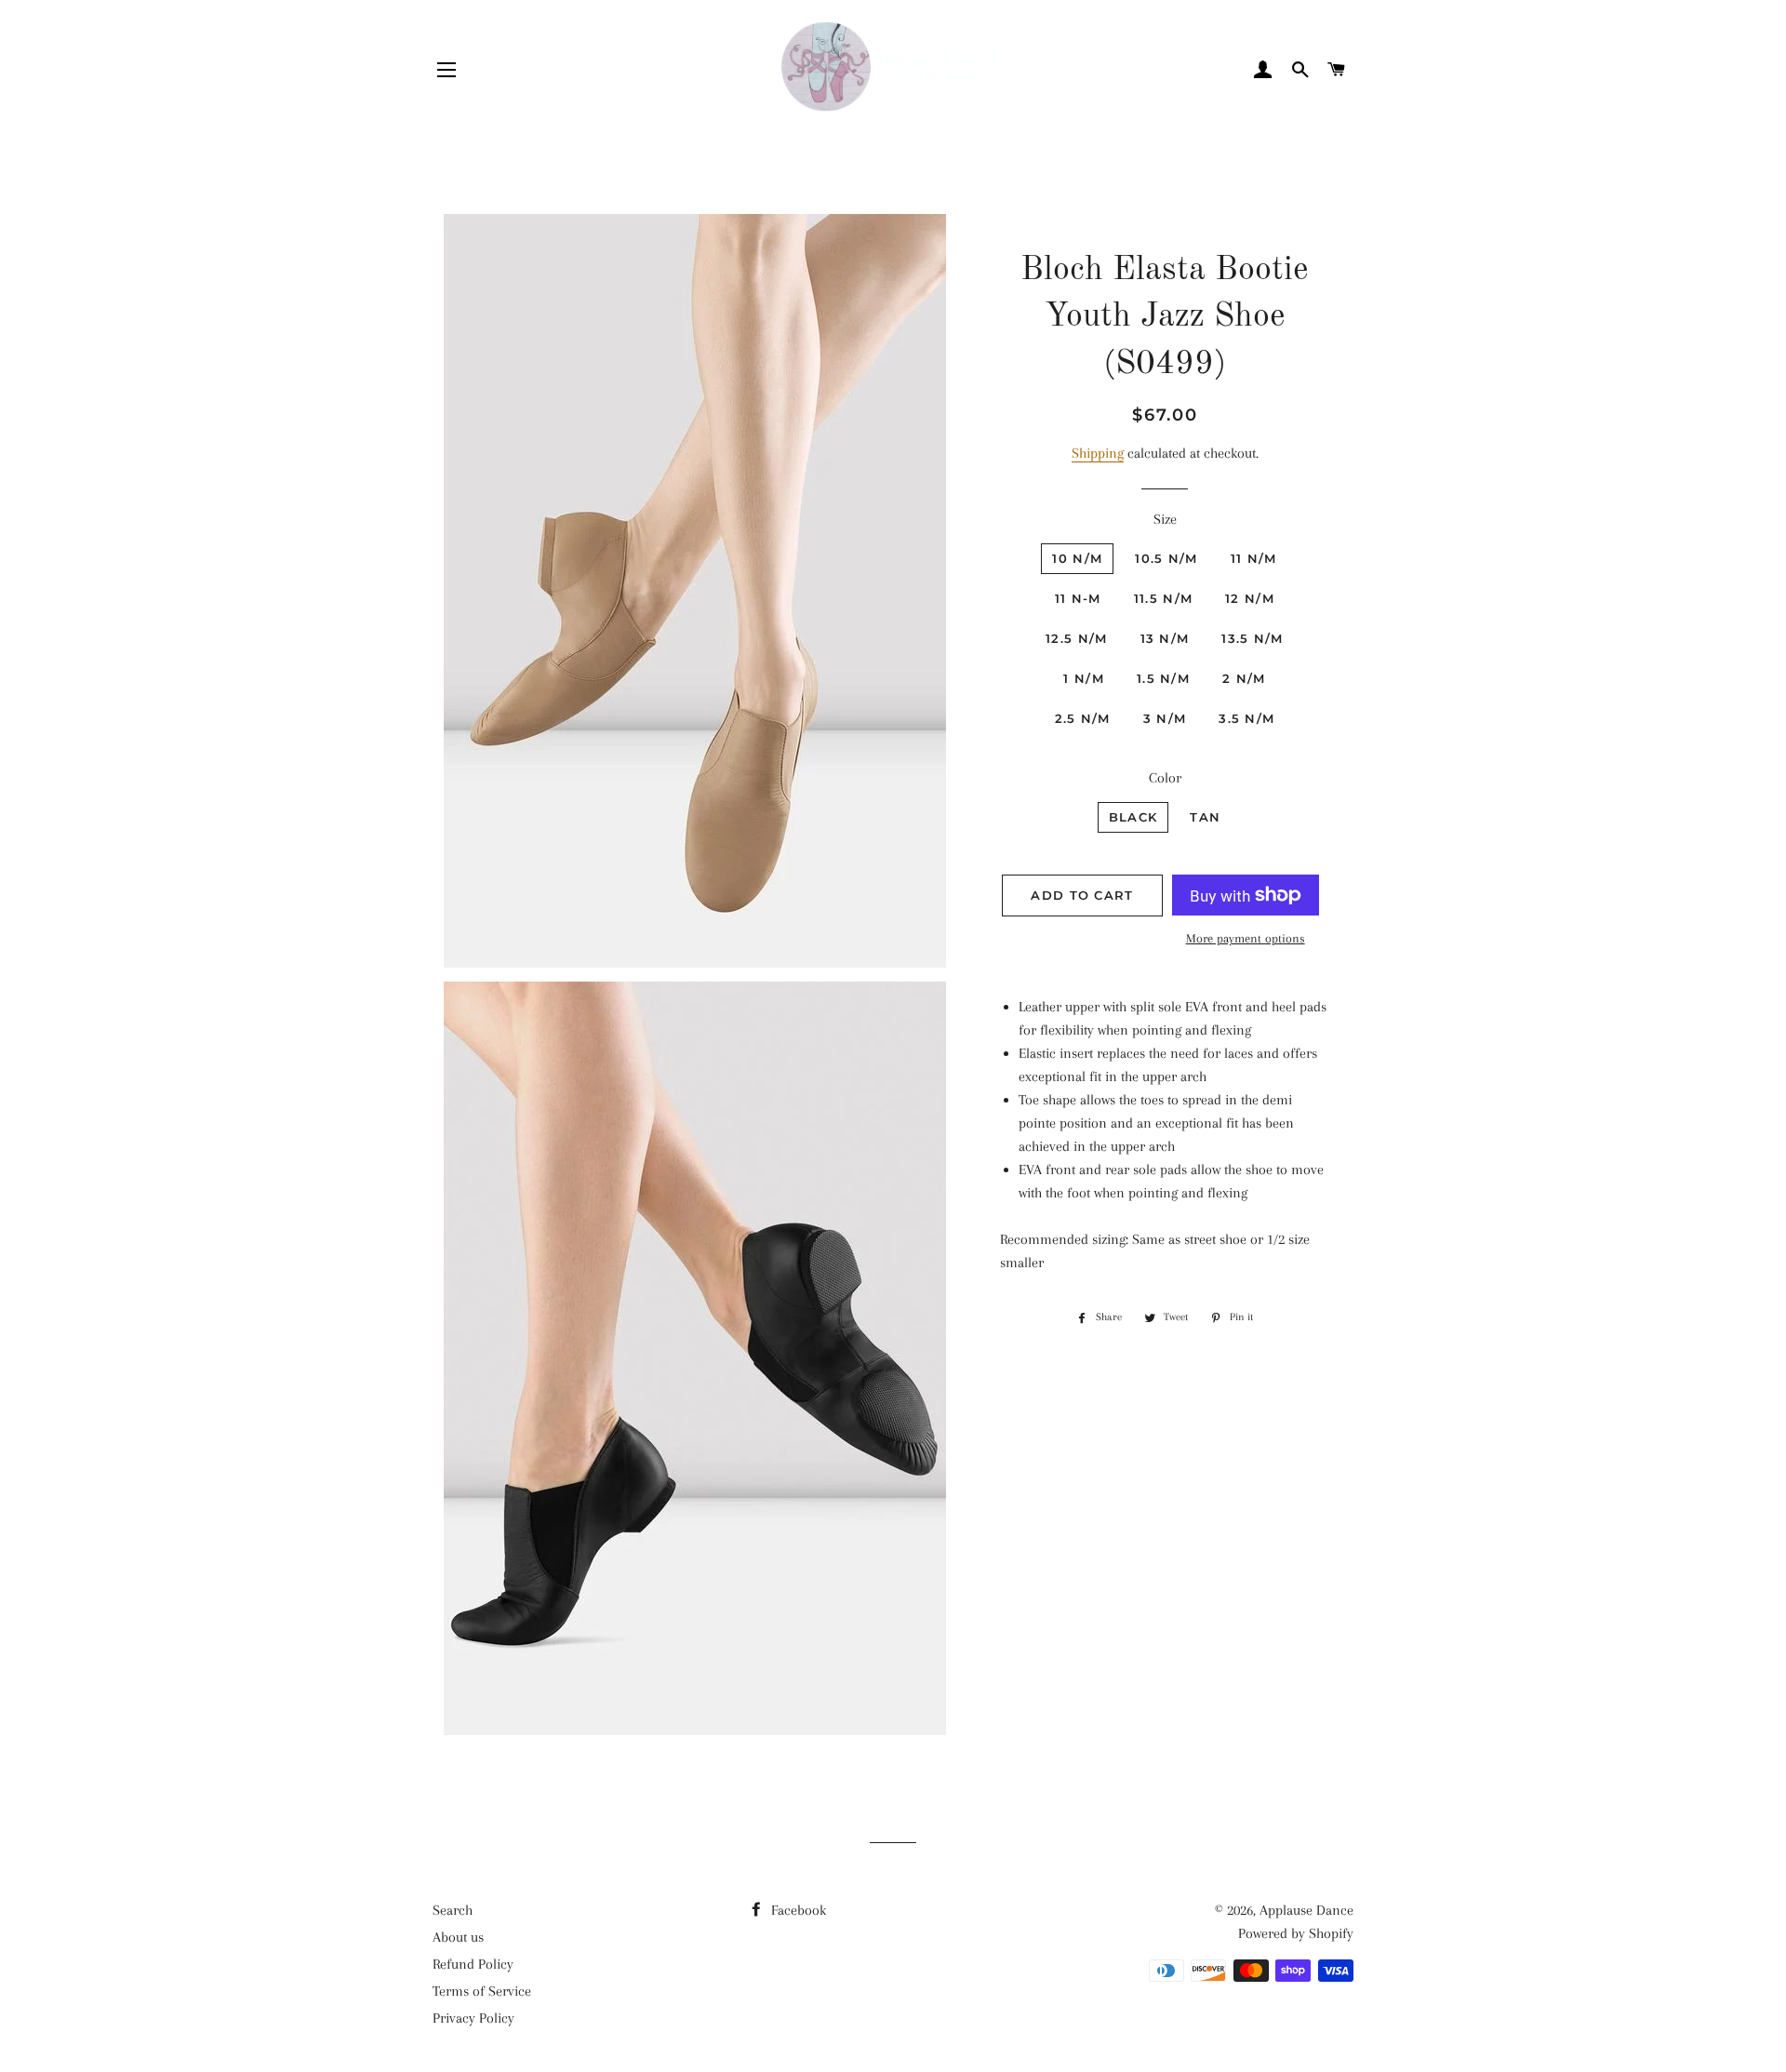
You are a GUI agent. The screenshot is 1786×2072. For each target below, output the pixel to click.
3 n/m (1165, 718)
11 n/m (1254, 558)
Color (1165, 778)
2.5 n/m (1083, 718)
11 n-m (1078, 598)
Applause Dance (1306, 1910)
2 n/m (1244, 678)
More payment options (1246, 938)
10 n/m (1077, 558)
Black (1133, 817)
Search (453, 1910)
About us (458, 1937)
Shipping (1098, 453)
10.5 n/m (1166, 558)
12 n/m (1250, 598)
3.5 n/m (1246, 718)
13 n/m (1165, 638)
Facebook (797, 1910)
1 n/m (1084, 678)
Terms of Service (482, 1991)
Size (1165, 519)
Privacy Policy (473, 2018)
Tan (1205, 817)
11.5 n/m (1163, 598)
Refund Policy (473, 1964)
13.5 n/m (1252, 638)
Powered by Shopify (1296, 1933)
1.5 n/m (1163, 678)
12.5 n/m (1076, 638)
